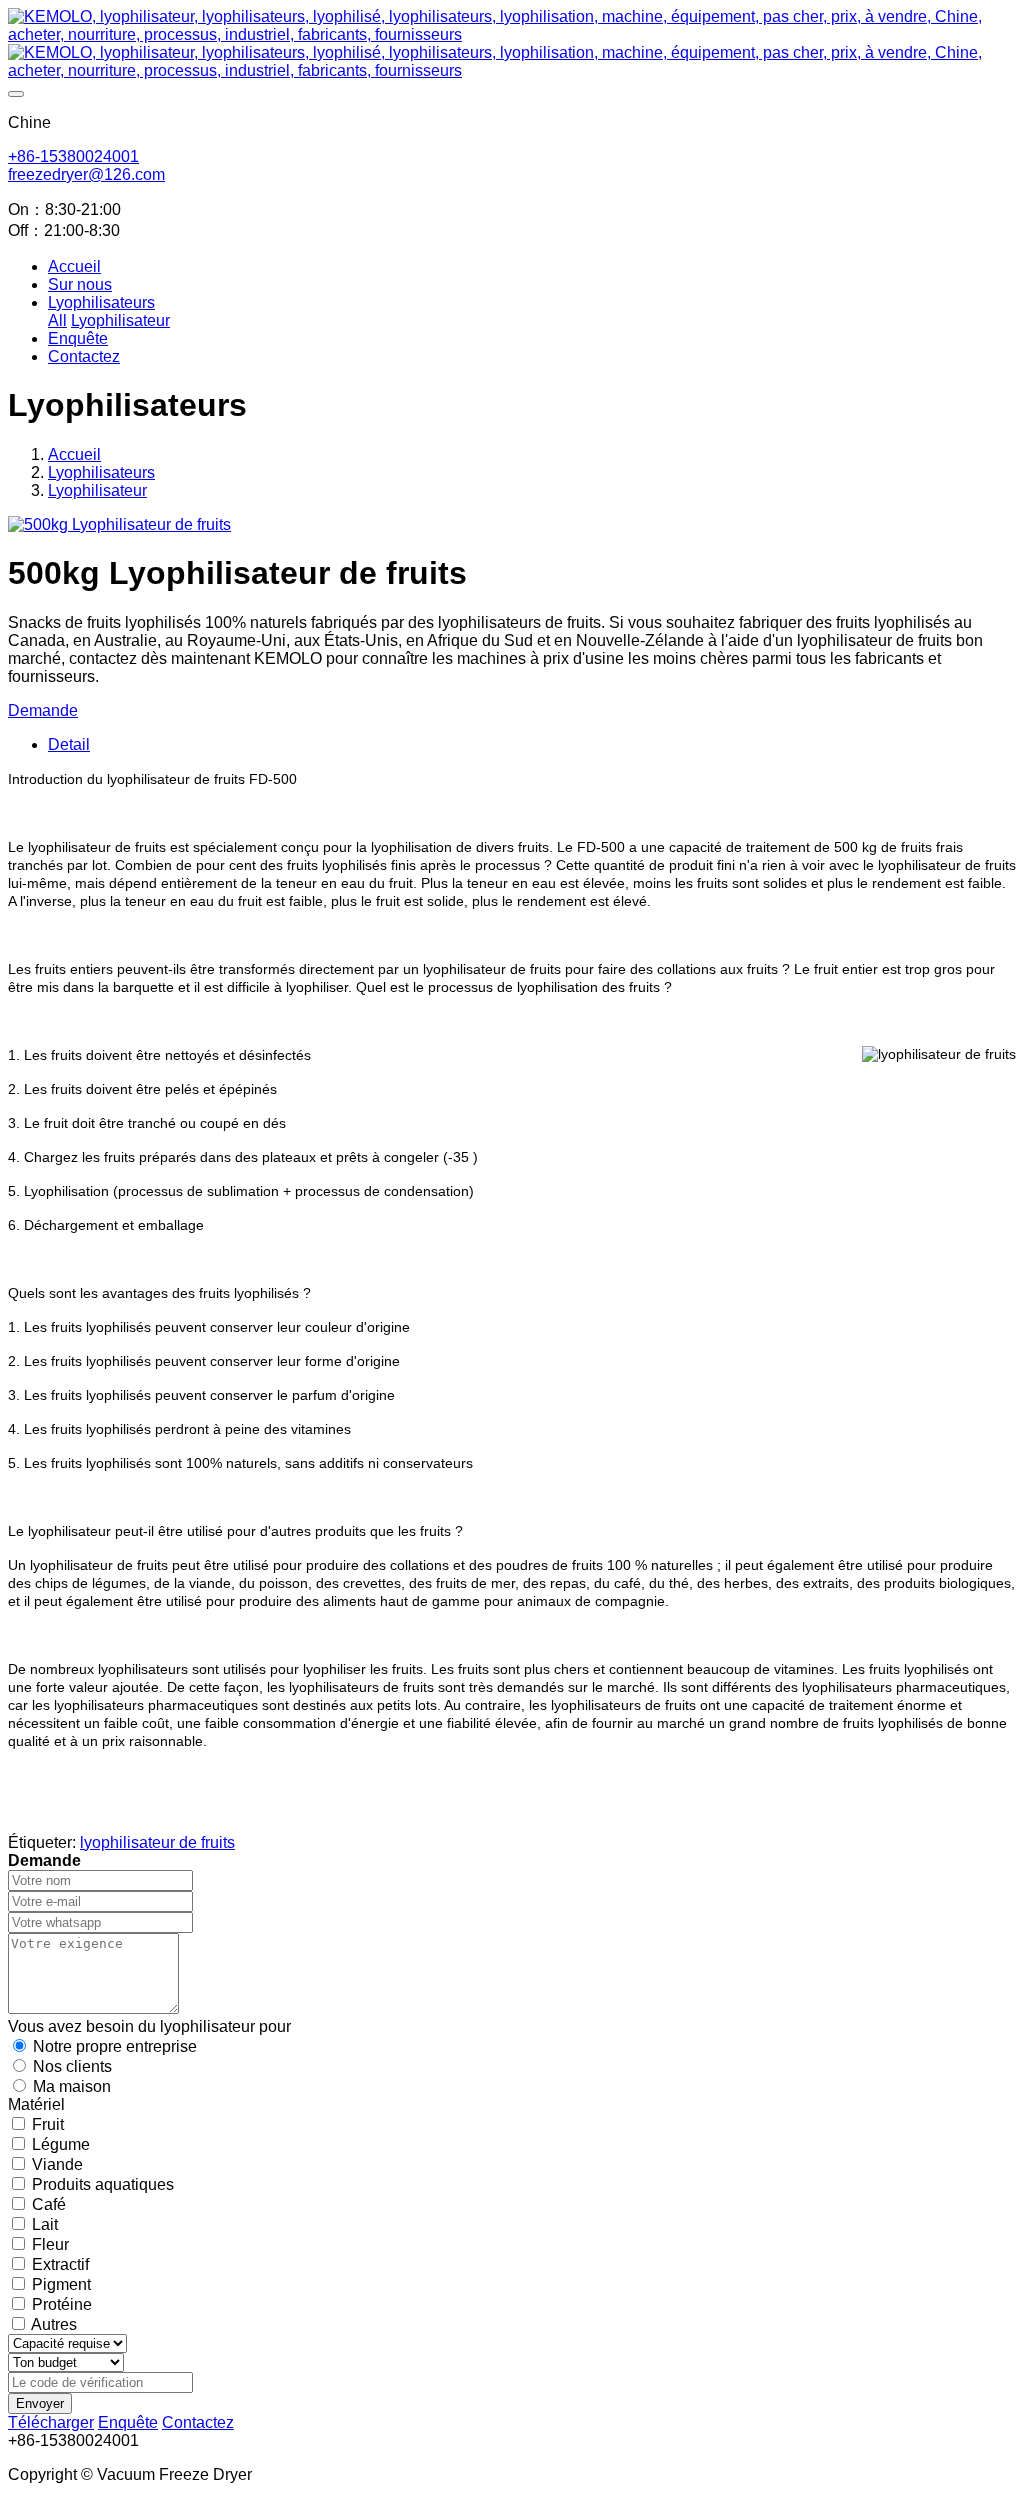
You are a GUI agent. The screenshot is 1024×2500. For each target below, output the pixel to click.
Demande (43, 710)
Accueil (74, 266)
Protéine (62, 2304)
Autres (54, 2324)
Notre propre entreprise (115, 2046)
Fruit (48, 2124)
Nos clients (72, 2066)
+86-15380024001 (73, 156)
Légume (61, 2144)
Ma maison (72, 2086)
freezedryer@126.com (86, 174)
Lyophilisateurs (101, 472)
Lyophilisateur (97, 490)
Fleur (50, 2244)
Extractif (60, 2264)
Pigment (61, 2284)
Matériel (36, 2104)
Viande (57, 2164)
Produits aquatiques (103, 2184)
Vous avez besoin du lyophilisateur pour (149, 2026)
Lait (45, 2224)
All (57, 320)
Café (49, 2204)
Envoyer (40, 2403)
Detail (69, 744)
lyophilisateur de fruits (157, 1842)
